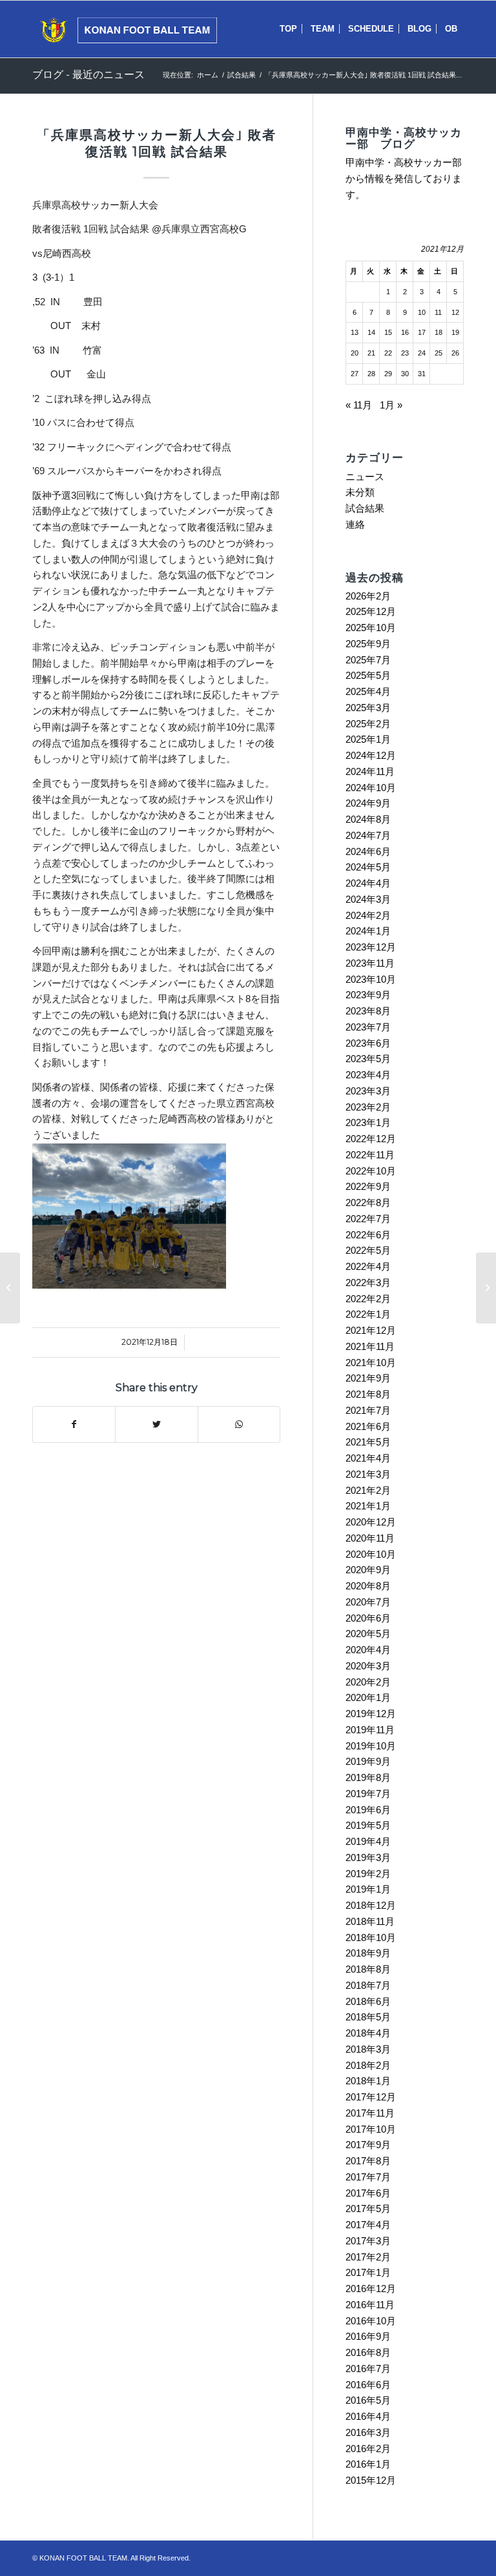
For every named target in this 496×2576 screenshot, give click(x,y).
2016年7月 (368, 2369)
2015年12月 (371, 2480)
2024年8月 (368, 819)
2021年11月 (370, 1346)
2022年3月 (368, 1283)
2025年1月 (368, 739)
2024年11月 (370, 771)
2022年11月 (370, 1155)
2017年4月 (368, 2225)
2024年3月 (368, 899)
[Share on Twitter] (156, 1424)
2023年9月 (368, 995)
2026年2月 (368, 596)
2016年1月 (368, 2464)
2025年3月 (368, 708)
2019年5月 (368, 1825)
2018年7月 (368, 1985)
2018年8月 (368, 1969)
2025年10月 (371, 628)
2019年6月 (368, 1810)
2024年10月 (371, 788)
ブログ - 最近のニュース (88, 75)
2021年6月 (368, 1426)
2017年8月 (368, 2161)
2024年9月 (368, 803)
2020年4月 (368, 1650)
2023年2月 (368, 1107)
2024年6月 (368, 851)
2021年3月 (368, 1474)
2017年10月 (371, 2129)
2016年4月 (368, 2416)
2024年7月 (368, 835)
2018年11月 (370, 1921)
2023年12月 (371, 947)
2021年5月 (368, 1442)
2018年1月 (368, 2081)
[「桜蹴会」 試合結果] (486, 1288)
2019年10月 (371, 1746)
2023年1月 (368, 1122)
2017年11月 (370, 2113)
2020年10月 (371, 1554)
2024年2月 (368, 915)
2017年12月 (371, 2097)
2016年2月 (368, 2449)
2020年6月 (368, 1618)
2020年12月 (371, 1522)
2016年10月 (371, 2321)
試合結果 (242, 75)
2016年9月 (368, 2336)
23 (405, 353)
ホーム (208, 75)
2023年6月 (368, 1043)
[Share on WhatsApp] (239, 1424)
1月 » (391, 405)
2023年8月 (368, 1011)
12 (455, 312)
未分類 (360, 492)
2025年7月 (368, 660)
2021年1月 (368, 1506)
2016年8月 (368, 2352)
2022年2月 (368, 1299)
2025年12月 (371, 611)
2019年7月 (368, 1794)
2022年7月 (368, 1219)
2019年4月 (368, 1841)
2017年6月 (368, 2193)
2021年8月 (368, 1394)
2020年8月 (368, 1586)
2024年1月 (368, 931)
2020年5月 (368, 1634)
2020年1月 (368, 1697)
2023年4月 (368, 1075)
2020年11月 (370, 1538)
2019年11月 (370, 1730)
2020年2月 (368, 1682)
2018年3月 (368, 2049)
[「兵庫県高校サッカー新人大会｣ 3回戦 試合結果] (10, 1288)
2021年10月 (371, 1363)
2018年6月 (368, 2001)
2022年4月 (368, 1266)
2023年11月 (370, 963)
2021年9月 (368, 1378)
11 (438, 312)
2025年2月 (368, 724)
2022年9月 (368, 1186)
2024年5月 (368, 867)
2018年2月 (368, 2065)
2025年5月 (368, 675)
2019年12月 (371, 1714)
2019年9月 (368, 1761)
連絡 (355, 524)
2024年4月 (368, 883)
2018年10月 (371, 1937)
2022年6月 (368, 1235)
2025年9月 (368, 644)
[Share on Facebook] (74, 1424)
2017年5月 (368, 2209)
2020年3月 (368, 1666)
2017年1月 (368, 2272)
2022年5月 (368, 1250)
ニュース (365, 477)
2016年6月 (368, 2385)
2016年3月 (368, 2432)
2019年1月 (368, 1889)
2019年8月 (368, 1777)
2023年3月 (368, 1091)
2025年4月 (368, 691)
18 (439, 332)
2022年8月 (368, 1202)
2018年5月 (368, 2017)
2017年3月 (368, 2241)
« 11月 (359, 405)
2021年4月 (368, 1458)
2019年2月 (368, 1874)
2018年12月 (371, 1905)
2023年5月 (368, 1059)
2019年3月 (368, 1857)
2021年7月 (368, 1410)
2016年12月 (371, 2289)
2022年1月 (368, 1314)
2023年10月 (371, 979)
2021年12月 (371, 1330)
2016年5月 (368, 2400)
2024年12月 (371, 755)
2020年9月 (368, 1570)
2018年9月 (368, 1953)
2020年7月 (368, 1602)
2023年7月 (368, 1027)
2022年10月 (371, 1171)
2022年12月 (371, 1139)
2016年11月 (370, 2305)
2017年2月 (368, 2257)
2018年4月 (368, 2033)
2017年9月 (368, 2145)
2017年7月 (368, 2177)
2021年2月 (368, 1490)
